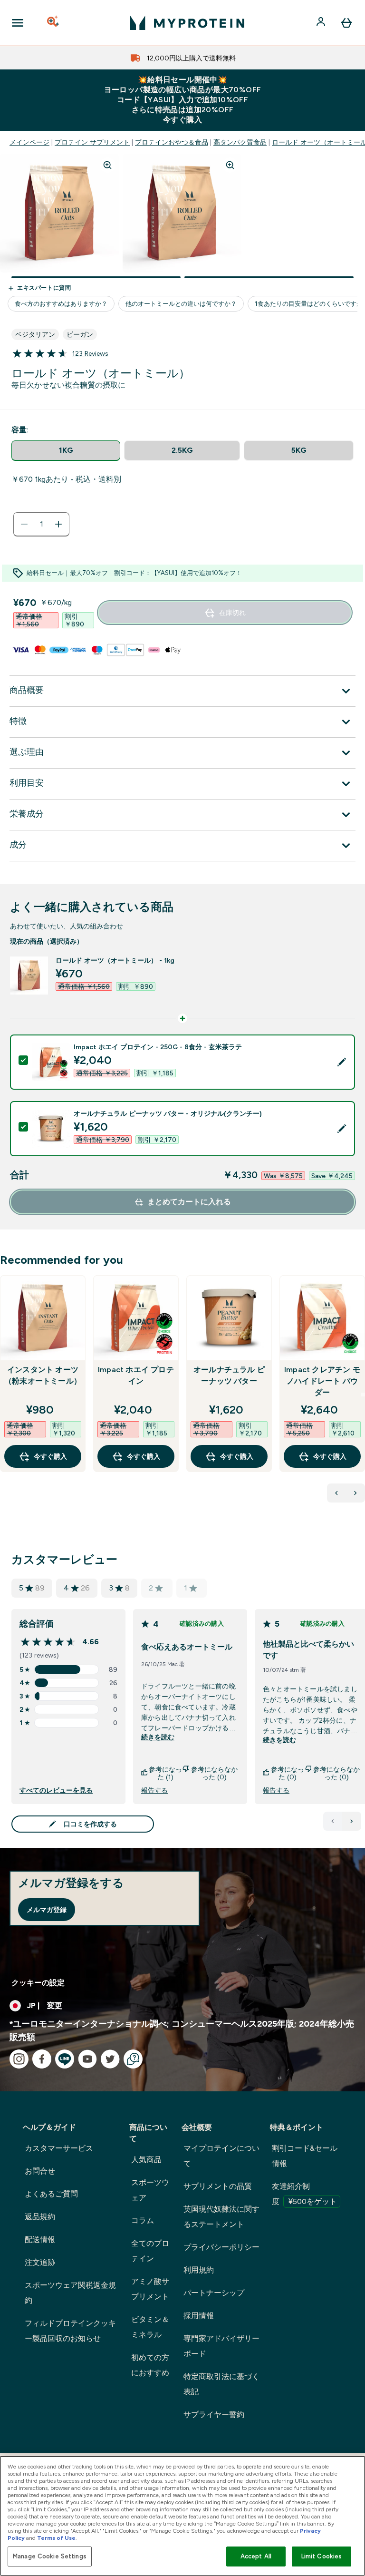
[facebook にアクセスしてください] (42, 2059)
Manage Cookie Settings (50, 2556)
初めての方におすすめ (150, 2365)
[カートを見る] (346, 23)
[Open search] (54, 23)
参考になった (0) (288, 1773)
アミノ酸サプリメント (150, 2289)
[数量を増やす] (58, 524)
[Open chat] (133, 2059)
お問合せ (40, 2171)
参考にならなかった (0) (214, 1773)
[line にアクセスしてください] (65, 2059)
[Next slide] (363, 1395)
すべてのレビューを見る (56, 1790)
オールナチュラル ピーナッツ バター (229, 1375)
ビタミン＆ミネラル (150, 2327)
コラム (143, 2220)
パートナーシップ (214, 2293)
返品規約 (40, 2217)
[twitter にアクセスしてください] (110, 2059)
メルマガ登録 (47, 1910)
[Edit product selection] (342, 1062)
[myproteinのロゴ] (187, 23)
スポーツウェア (150, 2190)
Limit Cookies (322, 2556)
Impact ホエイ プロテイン (136, 1375)
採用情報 (199, 2316)
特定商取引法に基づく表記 (221, 2384)
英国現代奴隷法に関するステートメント (221, 2217)
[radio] (66, 451)
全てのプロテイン (150, 2251)
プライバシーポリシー (221, 2247)
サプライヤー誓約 (214, 2415)
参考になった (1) (165, 1773)
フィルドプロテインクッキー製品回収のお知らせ (70, 2331)
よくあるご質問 (51, 2194)
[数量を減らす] (24, 524)
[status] (41, 524)
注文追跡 (40, 2262)
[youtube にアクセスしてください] (87, 2059)
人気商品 (146, 2160)
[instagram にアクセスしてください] (19, 2059)
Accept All (256, 2556)
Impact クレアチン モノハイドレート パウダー (322, 1381)
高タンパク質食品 (240, 142)
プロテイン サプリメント (92, 142)
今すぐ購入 (50, 1456)
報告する (154, 1790)
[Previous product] (336, 1493)
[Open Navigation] (18, 23)
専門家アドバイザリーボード (221, 2346)
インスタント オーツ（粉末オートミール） (43, 1375)
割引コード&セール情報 (305, 2156)
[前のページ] (333, 1821)
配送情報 (40, 2239)
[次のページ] (352, 1821)
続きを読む (158, 1737)
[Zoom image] (107, 165)
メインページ (29, 142)
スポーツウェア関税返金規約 (70, 2293)
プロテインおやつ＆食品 (172, 142)
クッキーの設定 (38, 1983)
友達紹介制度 (304, 2194)
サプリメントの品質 (218, 2186)
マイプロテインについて (221, 2156)
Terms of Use (56, 2538)
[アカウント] (322, 23)
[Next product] (355, 1493)
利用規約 (199, 2270)
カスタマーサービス (59, 2148)
